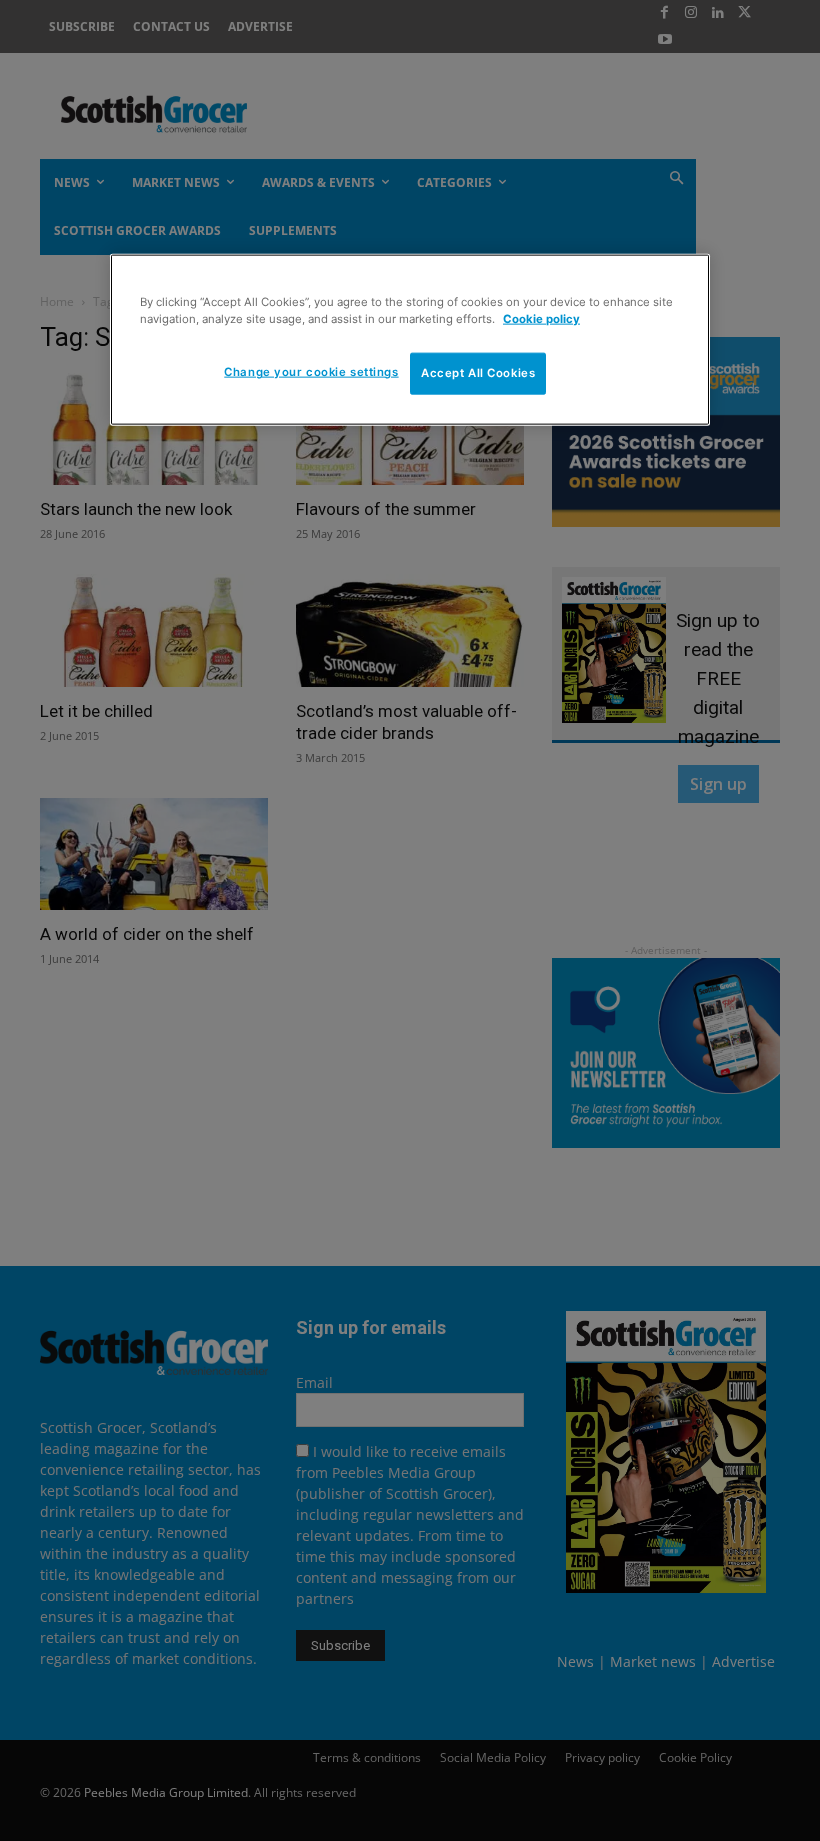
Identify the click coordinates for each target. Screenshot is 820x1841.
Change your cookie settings (311, 372)
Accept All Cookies (478, 373)
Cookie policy (541, 319)
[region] (410, 340)
